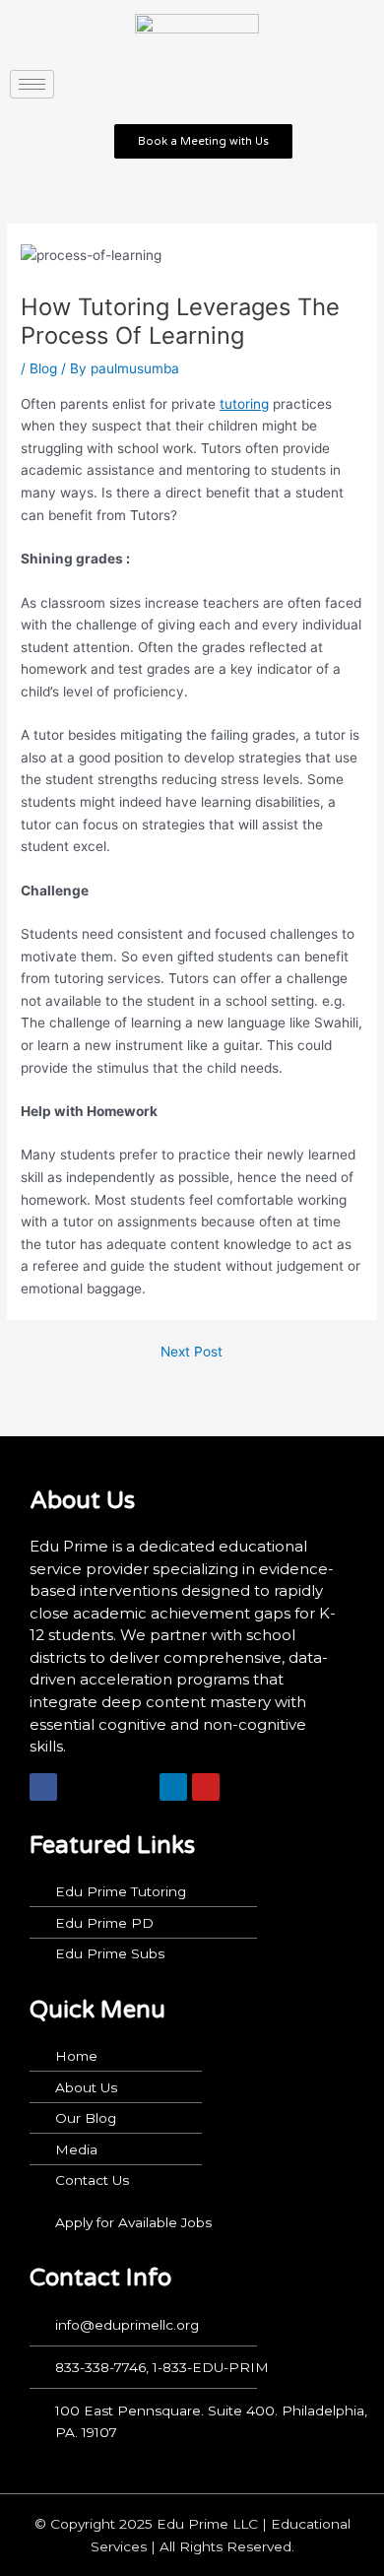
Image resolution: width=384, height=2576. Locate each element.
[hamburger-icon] (32, 84)
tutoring (244, 404)
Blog (43, 368)
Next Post (192, 1353)
